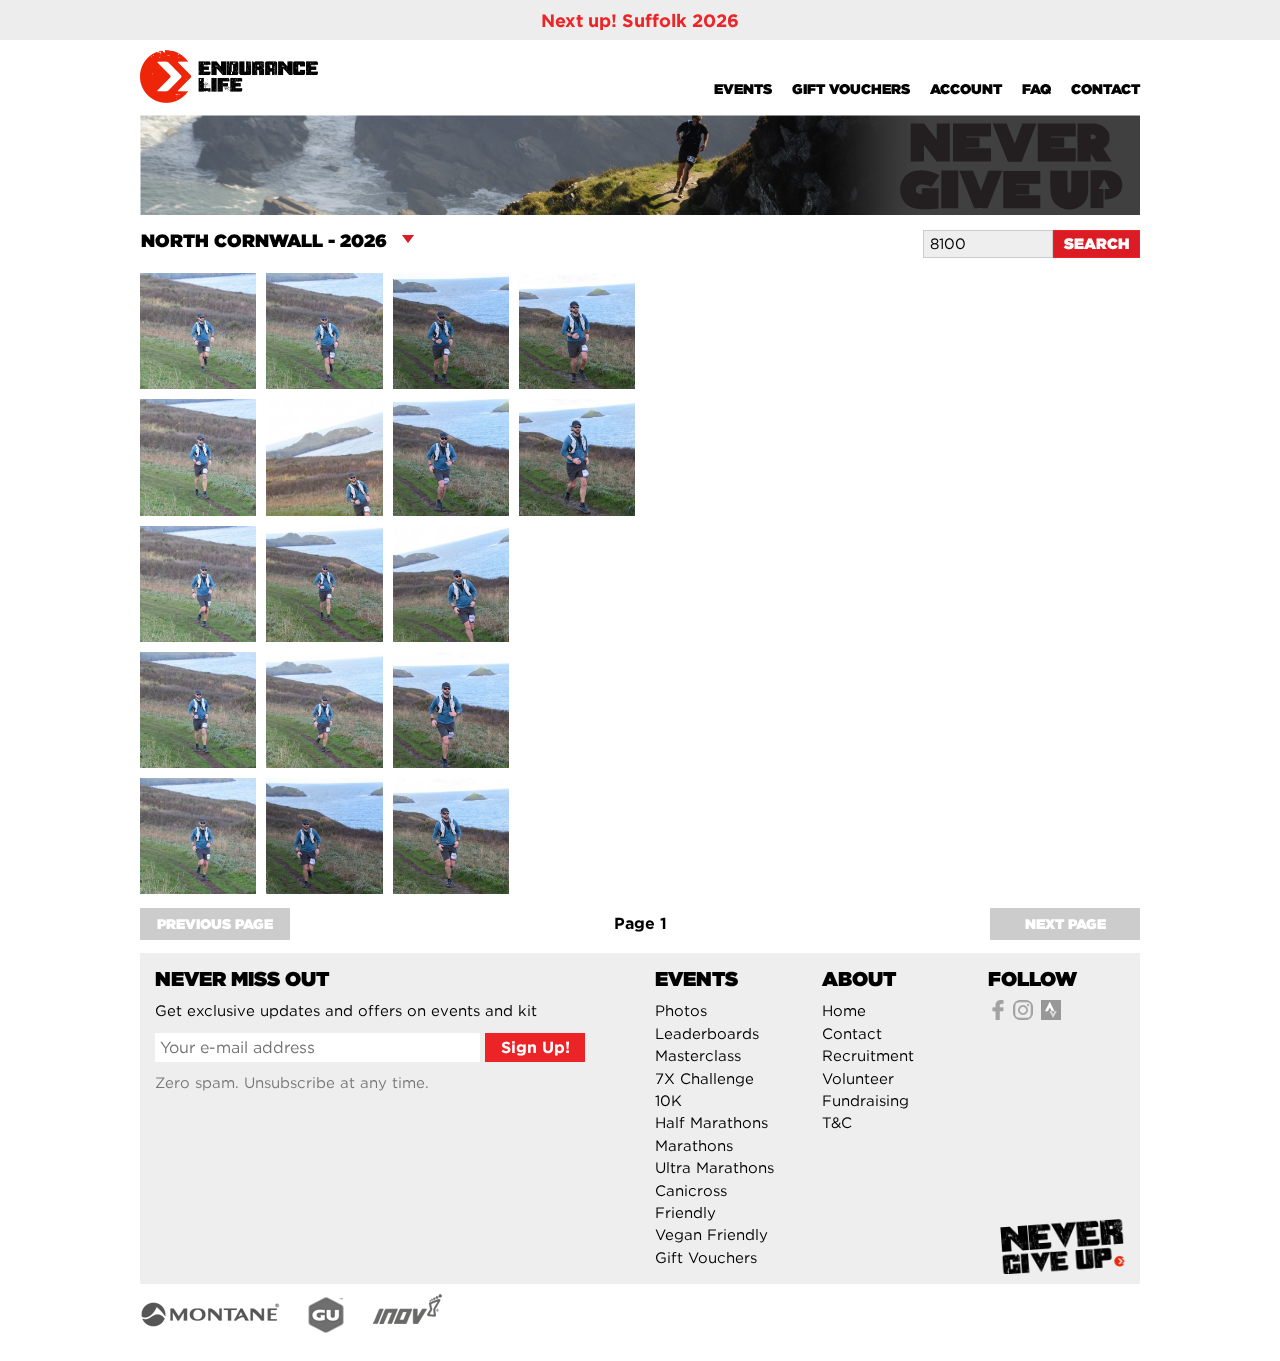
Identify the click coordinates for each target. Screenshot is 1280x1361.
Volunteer (858, 1079)
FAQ (1036, 89)
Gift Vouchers (851, 89)
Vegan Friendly (711, 1235)
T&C (837, 1123)
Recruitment (868, 1056)
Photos (681, 1011)
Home (844, 1011)
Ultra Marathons (714, 1168)
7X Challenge (704, 1079)
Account (966, 89)
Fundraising (865, 1101)
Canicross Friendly (691, 1202)
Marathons (694, 1146)
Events (743, 89)
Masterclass (698, 1056)
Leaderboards (707, 1034)
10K (668, 1101)
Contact (1105, 89)
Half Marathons (711, 1123)
